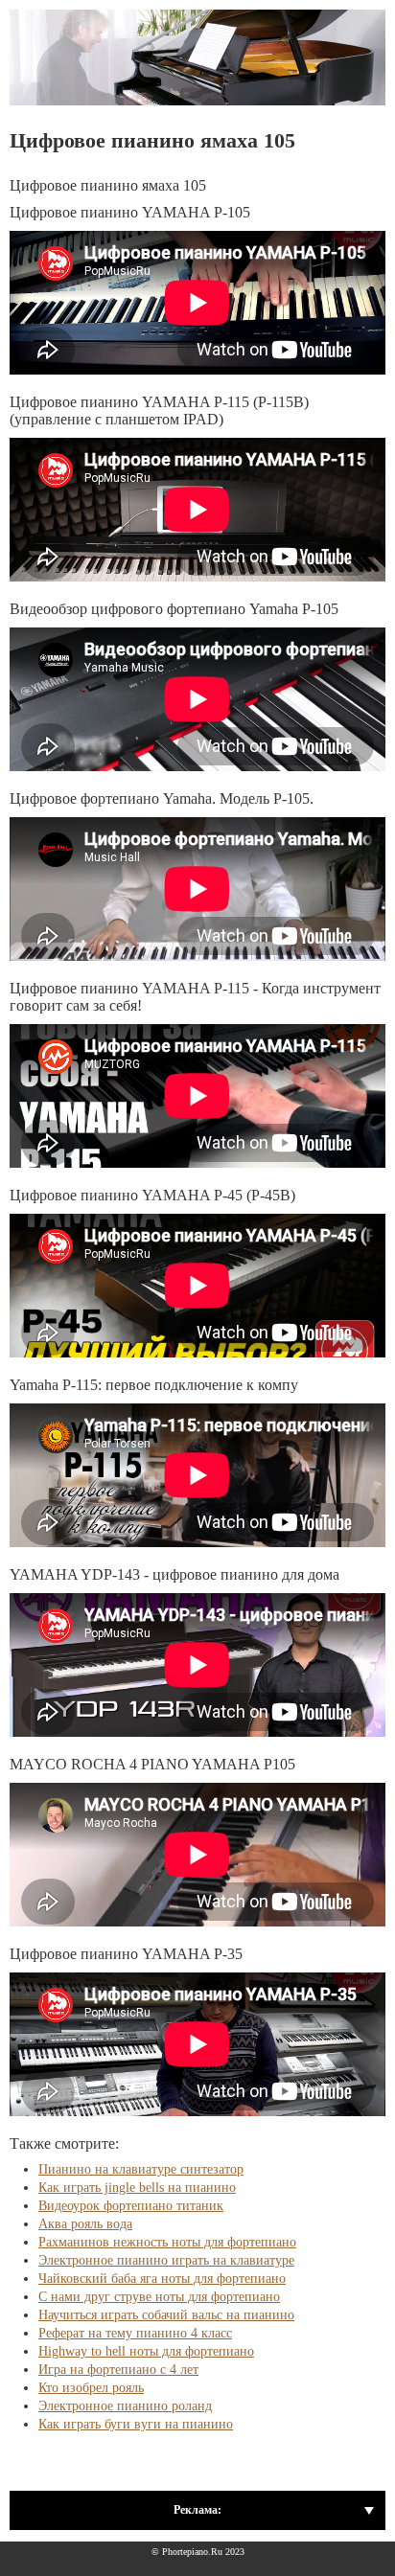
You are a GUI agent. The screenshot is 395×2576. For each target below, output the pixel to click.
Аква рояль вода (85, 2224)
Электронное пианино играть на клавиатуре (166, 2260)
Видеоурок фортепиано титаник (131, 2206)
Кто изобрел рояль (91, 2388)
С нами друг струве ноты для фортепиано (159, 2297)
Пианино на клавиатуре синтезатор (141, 2169)
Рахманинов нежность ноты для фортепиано (167, 2242)
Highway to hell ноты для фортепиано (146, 2351)
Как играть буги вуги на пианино (136, 2424)
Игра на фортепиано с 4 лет (118, 2370)
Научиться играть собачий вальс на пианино (166, 2315)
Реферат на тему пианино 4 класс (135, 2333)
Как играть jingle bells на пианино (137, 2188)
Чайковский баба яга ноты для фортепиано (162, 2279)
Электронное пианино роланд (125, 2406)
